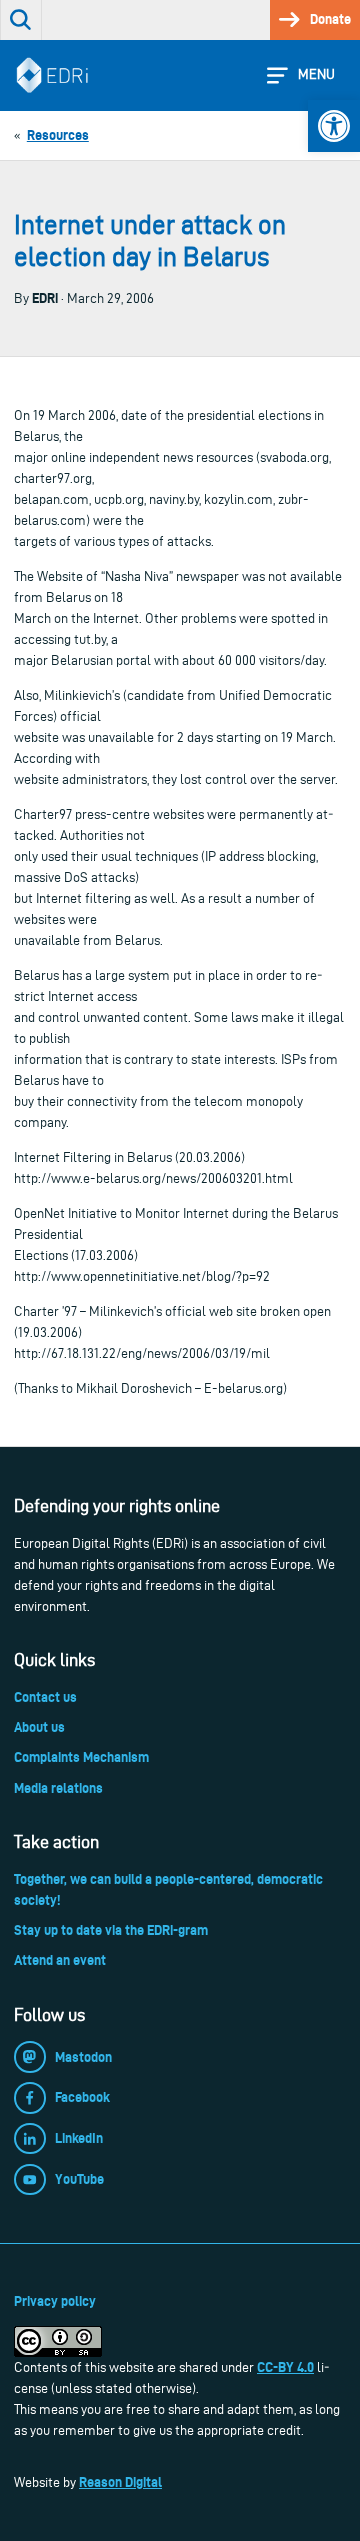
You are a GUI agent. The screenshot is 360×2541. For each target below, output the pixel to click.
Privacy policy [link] (55, 2301)
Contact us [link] (45, 1697)
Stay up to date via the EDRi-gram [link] (111, 1930)
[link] (334, 126)
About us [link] (39, 1727)
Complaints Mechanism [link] (81, 1757)
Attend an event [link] (60, 1960)
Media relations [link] (58, 1788)
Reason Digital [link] (120, 2482)
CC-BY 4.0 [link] (285, 2367)
